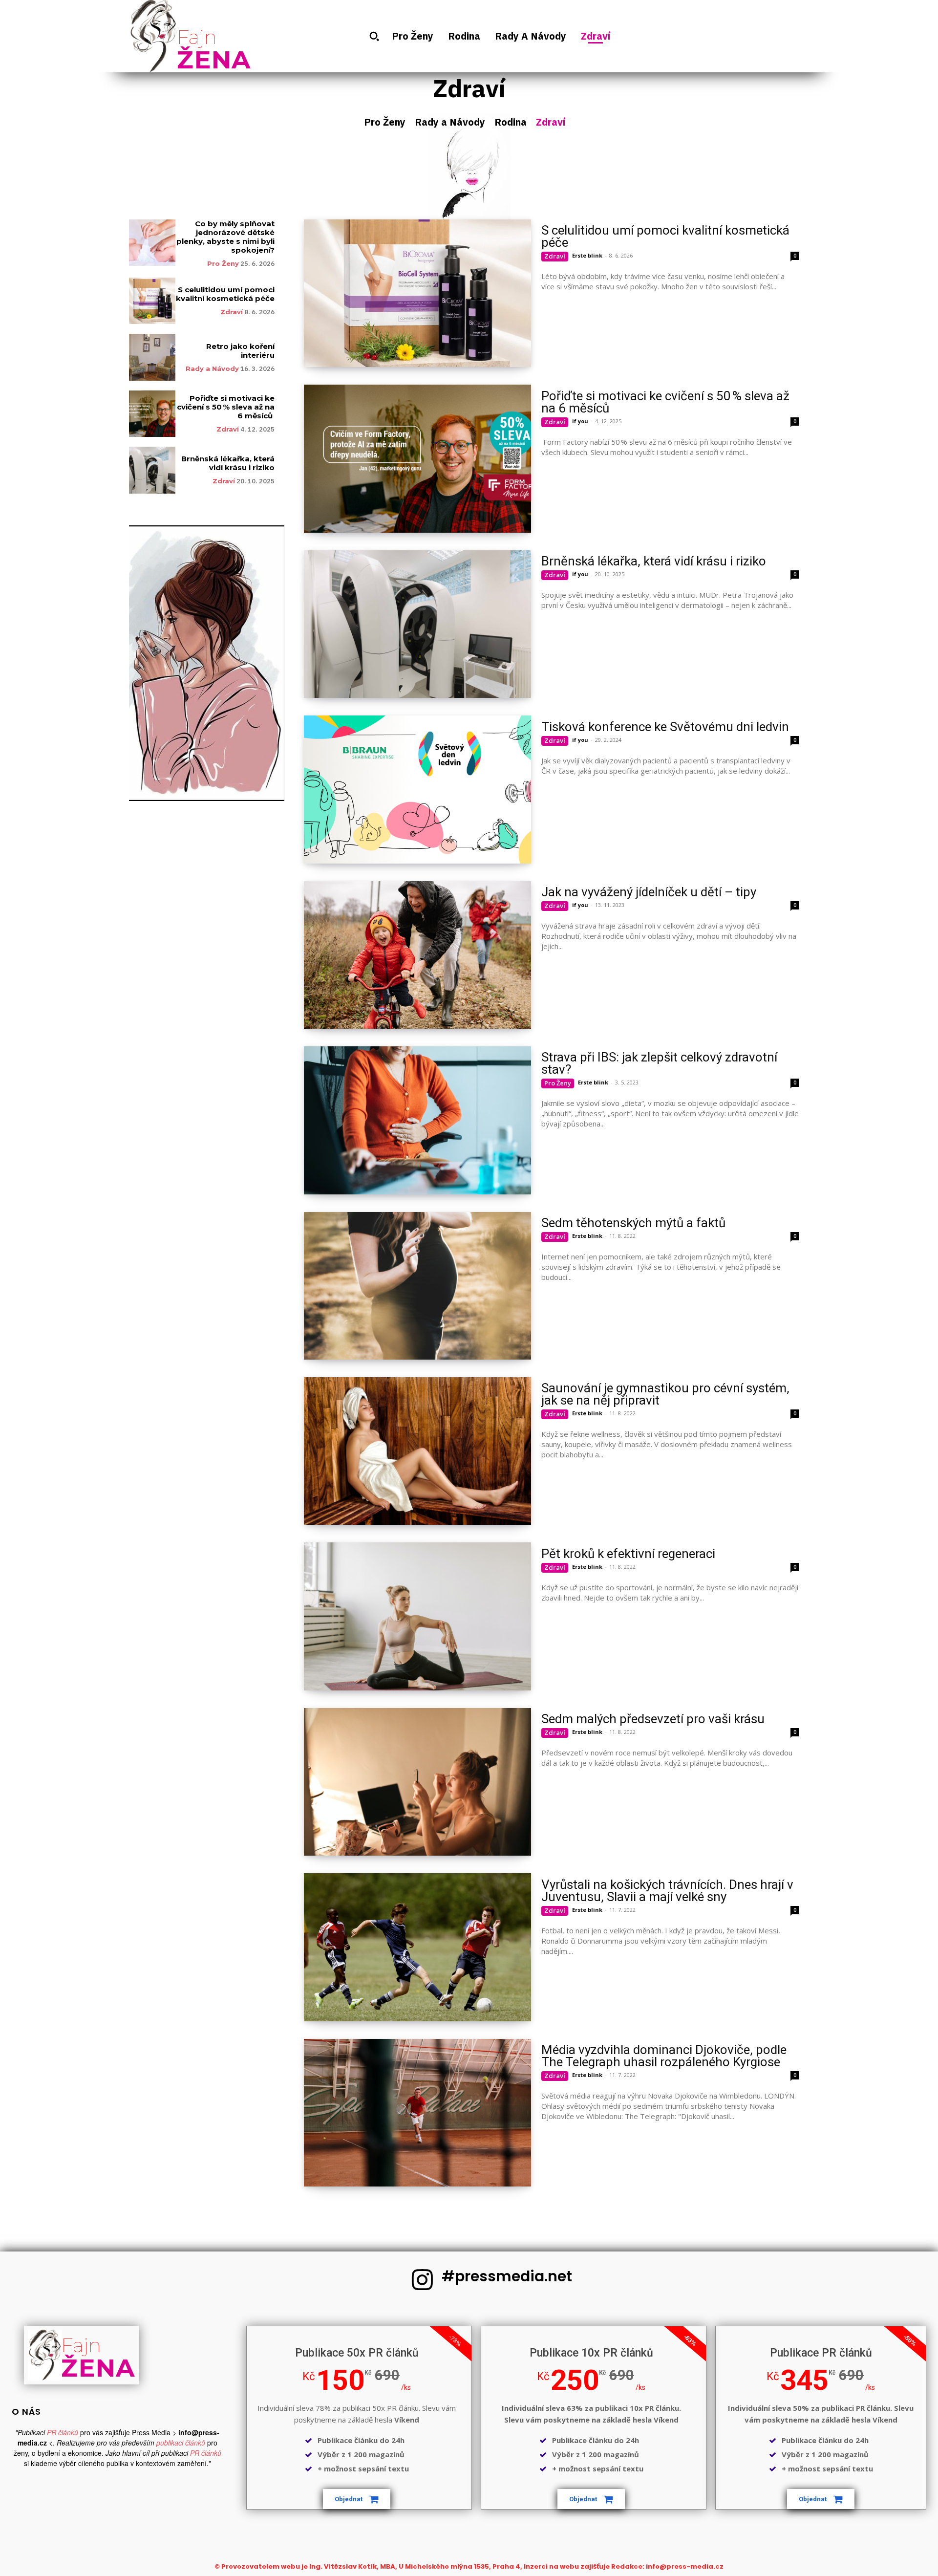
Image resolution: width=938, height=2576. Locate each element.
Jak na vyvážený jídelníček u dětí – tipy (649, 892)
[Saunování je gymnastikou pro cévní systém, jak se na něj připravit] (417, 1451)
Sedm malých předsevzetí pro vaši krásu (653, 1719)
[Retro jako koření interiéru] (152, 357)
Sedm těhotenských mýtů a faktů (633, 1223)
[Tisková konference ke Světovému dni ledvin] (417, 789)
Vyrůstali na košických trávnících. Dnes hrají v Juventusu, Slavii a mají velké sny (667, 1891)
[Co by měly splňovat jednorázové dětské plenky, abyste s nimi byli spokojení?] (152, 243)
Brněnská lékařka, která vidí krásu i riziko (228, 463)
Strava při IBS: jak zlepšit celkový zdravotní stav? (659, 1063)
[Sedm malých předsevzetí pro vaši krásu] (417, 1782)
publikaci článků (181, 2443)
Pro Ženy (385, 122)
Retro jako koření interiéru (240, 351)
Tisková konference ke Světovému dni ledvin (665, 727)
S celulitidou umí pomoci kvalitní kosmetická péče (225, 294)
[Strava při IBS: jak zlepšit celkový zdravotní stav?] (417, 1120)
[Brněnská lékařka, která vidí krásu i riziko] (152, 470)
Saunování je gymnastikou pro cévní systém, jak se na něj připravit (665, 1394)
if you (580, 421)
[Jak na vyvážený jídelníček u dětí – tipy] (417, 955)
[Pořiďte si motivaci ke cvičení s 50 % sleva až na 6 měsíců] (152, 414)
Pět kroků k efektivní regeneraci (628, 1554)
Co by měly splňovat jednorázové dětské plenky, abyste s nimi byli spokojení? (225, 237)
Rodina (511, 122)
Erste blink (587, 255)
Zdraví (551, 122)
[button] (374, 36)
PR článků (63, 2432)
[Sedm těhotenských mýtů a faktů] (417, 1286)
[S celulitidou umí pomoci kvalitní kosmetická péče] (152, 301)
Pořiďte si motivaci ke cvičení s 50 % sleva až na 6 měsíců (226, 407)
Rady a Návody (450, 122)
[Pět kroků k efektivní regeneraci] (417, 1616)
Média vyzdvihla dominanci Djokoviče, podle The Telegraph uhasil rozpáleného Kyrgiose (664, 2056)
